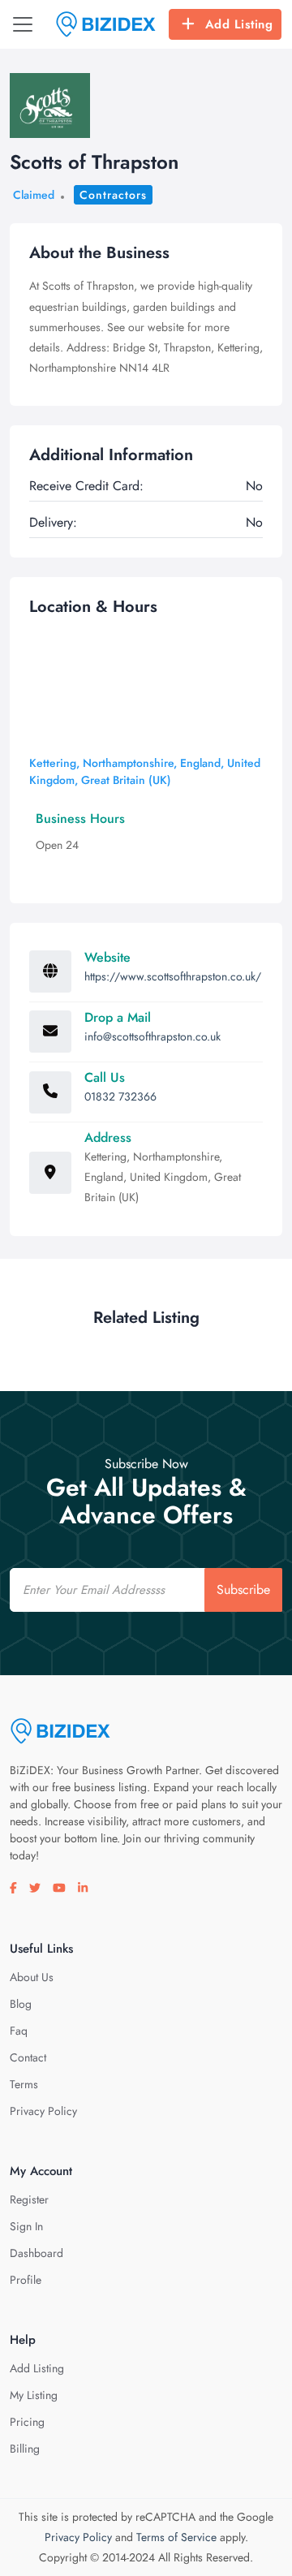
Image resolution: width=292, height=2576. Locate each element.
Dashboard (36, 2253)
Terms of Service (176, 2537)
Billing (25, 2449)
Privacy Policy (43, 2111)
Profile (26, 2280)
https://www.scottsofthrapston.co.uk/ (173, 976)
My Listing (34, 2395)
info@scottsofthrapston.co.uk (152, 1036)
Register (29, 2199)
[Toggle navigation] (23, 24)
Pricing (27, 2422)
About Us (32, 1977)
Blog (21, 2004)
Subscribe (243, 1590)
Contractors (113, 195)
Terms (24, 2084)
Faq (19, 2031)
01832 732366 (120, 1096)
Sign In (26, 2226)
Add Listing (239, 24)
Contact (28, 2057)
